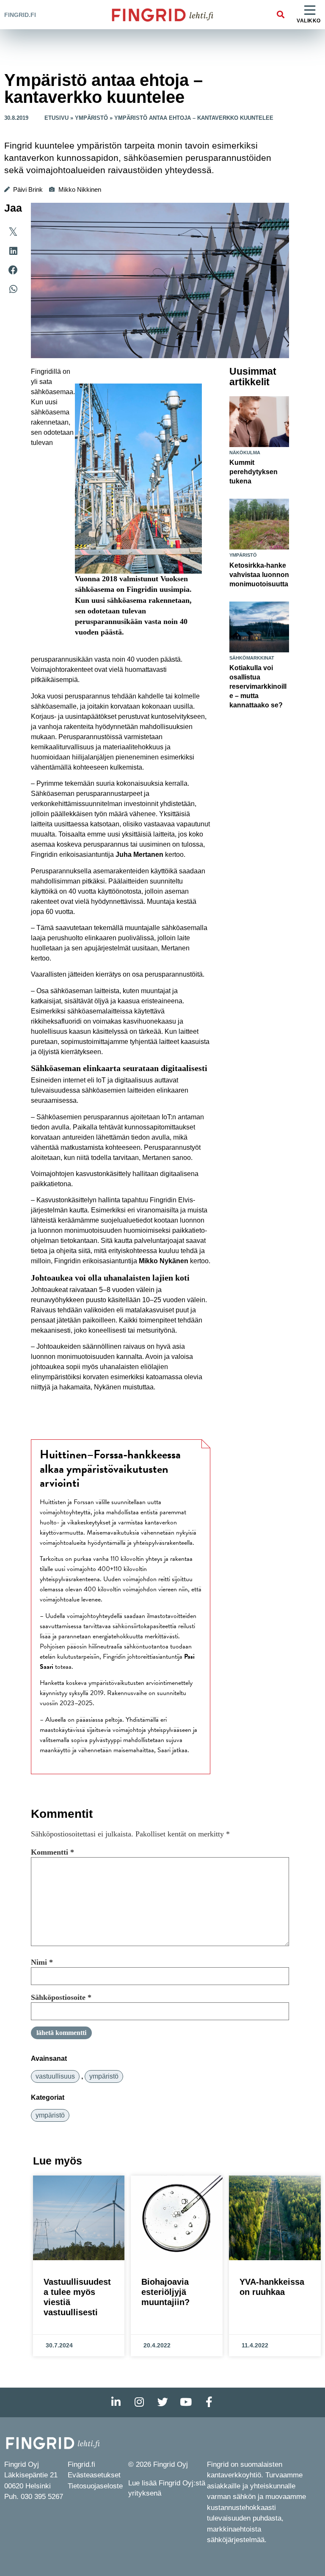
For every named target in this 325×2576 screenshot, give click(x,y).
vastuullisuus (55, 2076)
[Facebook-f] (209, 2402)
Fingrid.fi (20, 15)
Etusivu (56, 118)
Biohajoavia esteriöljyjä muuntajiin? (165, 2292)
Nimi (42, 1962)
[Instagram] (139, 2402)
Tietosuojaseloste (95, 2486)
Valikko (309, 21)
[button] (280, 15)
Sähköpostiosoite (61, 1997)
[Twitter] (162, 2402)
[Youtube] (186, 2402)
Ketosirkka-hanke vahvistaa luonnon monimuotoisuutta (259, 575)
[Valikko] (310, 11)
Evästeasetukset (94, 2475)
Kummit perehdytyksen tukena (253, 472)
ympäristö (104, 2076)
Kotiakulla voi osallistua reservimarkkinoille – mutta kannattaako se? (258, 686)
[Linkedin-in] (116, 2402)
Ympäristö (91, 118)
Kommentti (52, 1852)
